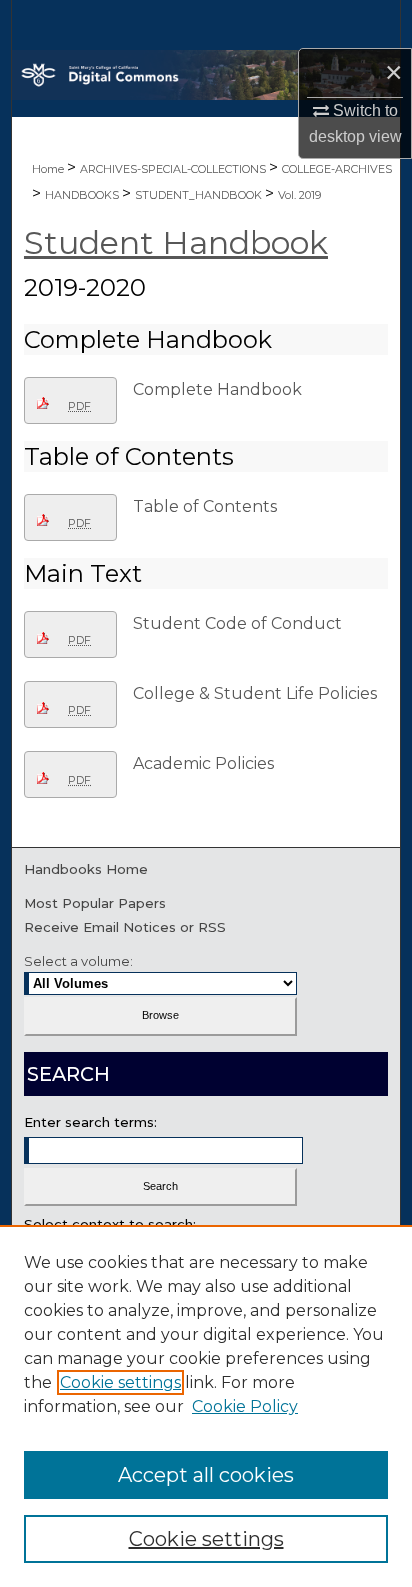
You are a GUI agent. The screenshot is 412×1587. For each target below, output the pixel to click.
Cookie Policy (245, 1406)
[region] (206, 1406)
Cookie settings (120, 1382)
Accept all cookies (206, 1475)
